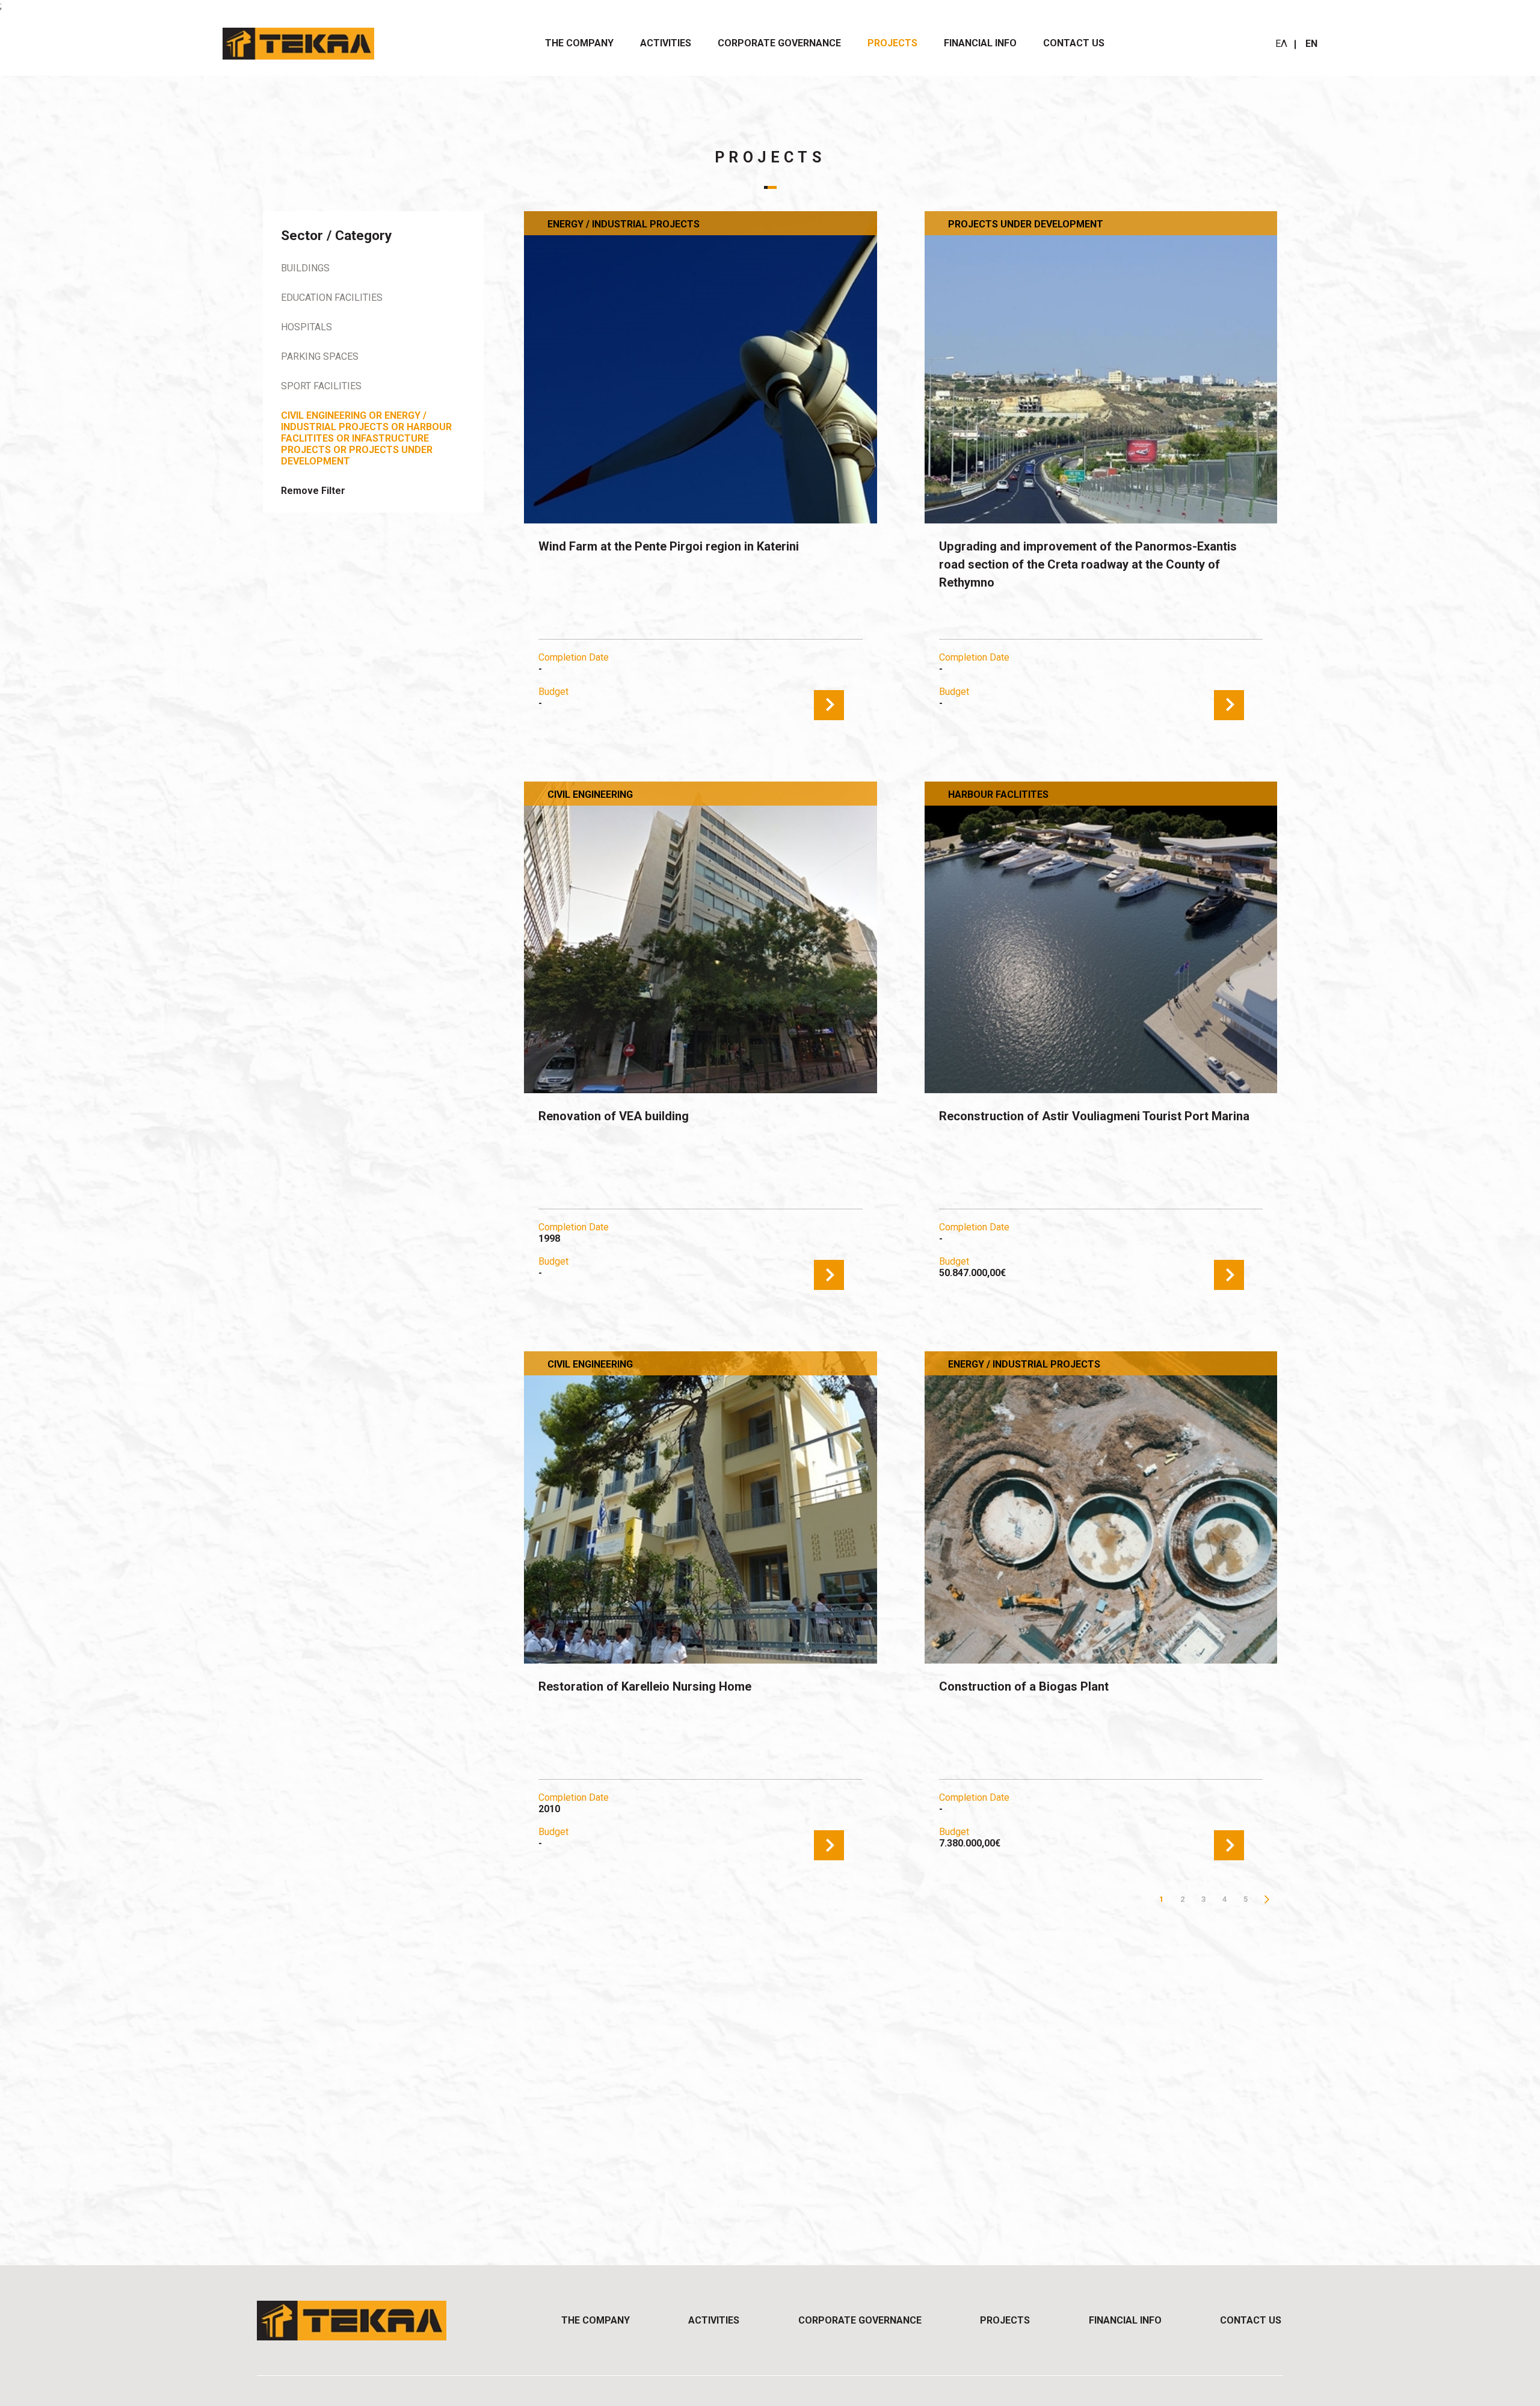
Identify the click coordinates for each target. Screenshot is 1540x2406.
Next (1267, 1899)
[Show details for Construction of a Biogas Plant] (1101, 1507)
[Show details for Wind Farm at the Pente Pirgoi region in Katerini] (700, 367)
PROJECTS (892, 43)
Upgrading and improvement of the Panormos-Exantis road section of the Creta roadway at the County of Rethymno (1088, 564)
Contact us (1074, 43)
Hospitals (306, 327)
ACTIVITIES (666, 43)
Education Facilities (332, 298)
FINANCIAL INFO (980, 43)
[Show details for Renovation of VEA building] (700, 938)
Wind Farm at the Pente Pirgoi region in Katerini (669, 546)
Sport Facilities (321, 386)
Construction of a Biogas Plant (1024, 1686)
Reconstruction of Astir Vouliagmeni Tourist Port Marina (1094, 1116)
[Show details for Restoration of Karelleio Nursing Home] (700, 1507)
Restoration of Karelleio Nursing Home (645, 1686)
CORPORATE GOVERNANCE (779, 43)
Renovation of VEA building (614, 1116)
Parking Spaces (320, 356)
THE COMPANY (579, 43)
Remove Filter (313, 491)
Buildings (305, 268)
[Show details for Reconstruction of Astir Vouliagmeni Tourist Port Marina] (1101, 938)
